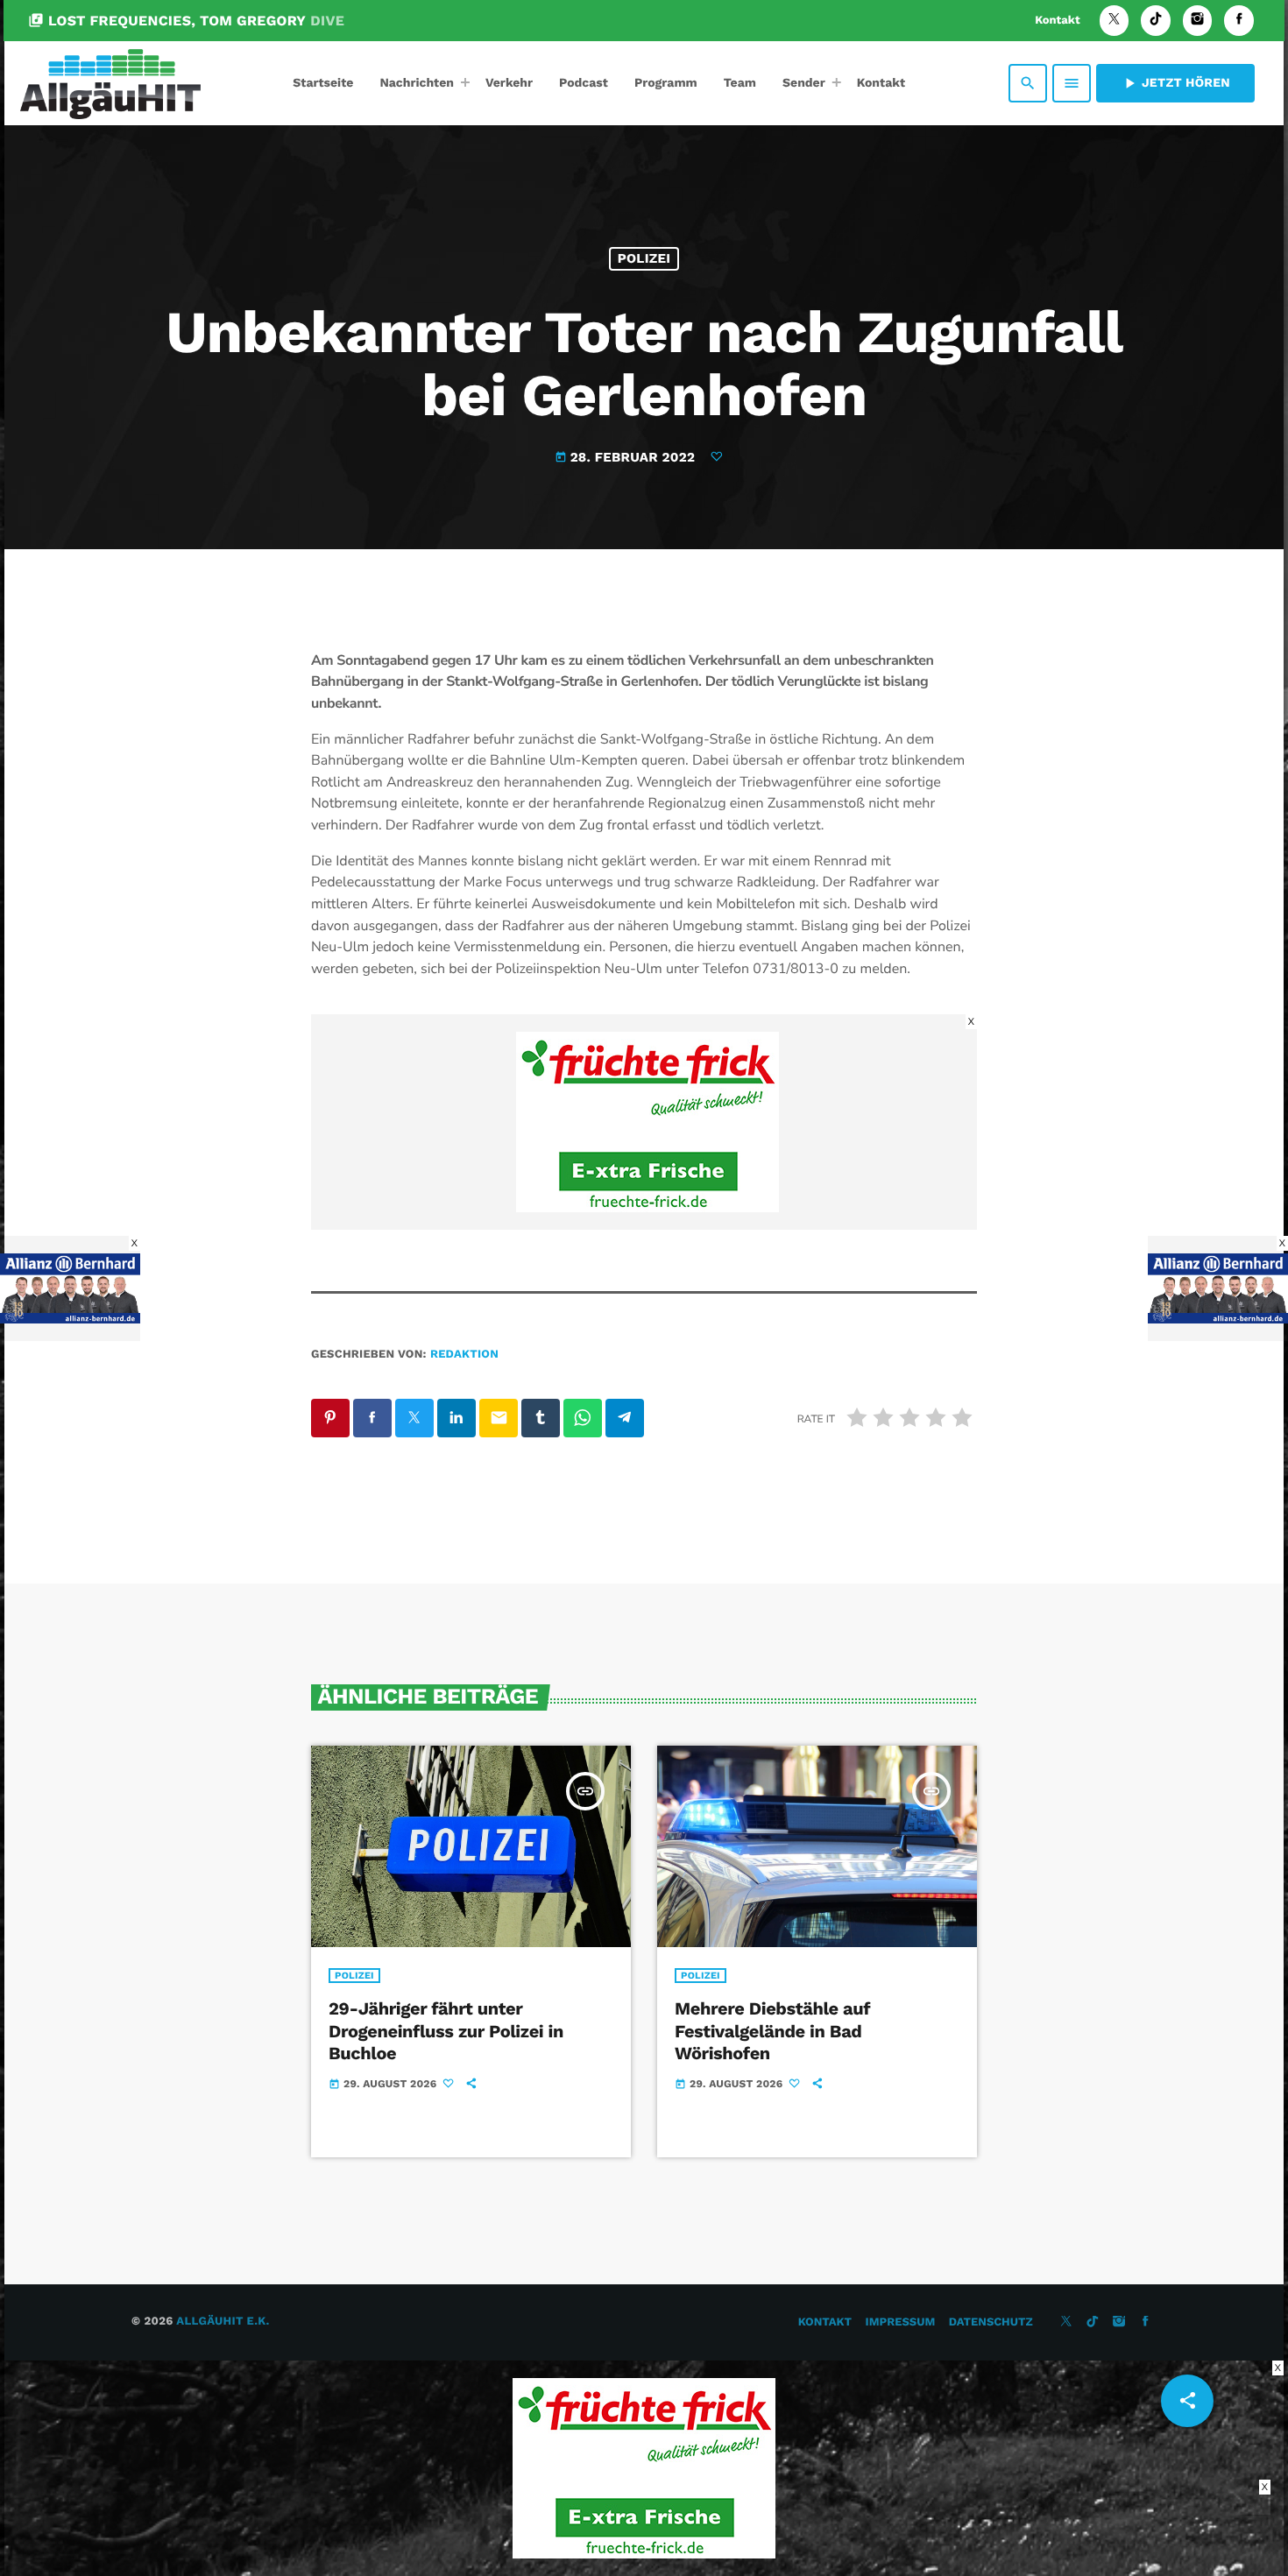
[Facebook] (1239, 21)
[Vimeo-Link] (110, 83)
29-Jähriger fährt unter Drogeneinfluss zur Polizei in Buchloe (446, 2030)
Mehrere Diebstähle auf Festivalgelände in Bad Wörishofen (772, 2030)
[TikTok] (1156, 21)
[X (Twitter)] (1115, 21)
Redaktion (464, 1355)
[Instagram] (1198, 21)
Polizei (644, 258)
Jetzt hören (1175, 83)
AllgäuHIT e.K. (223, 2322)
